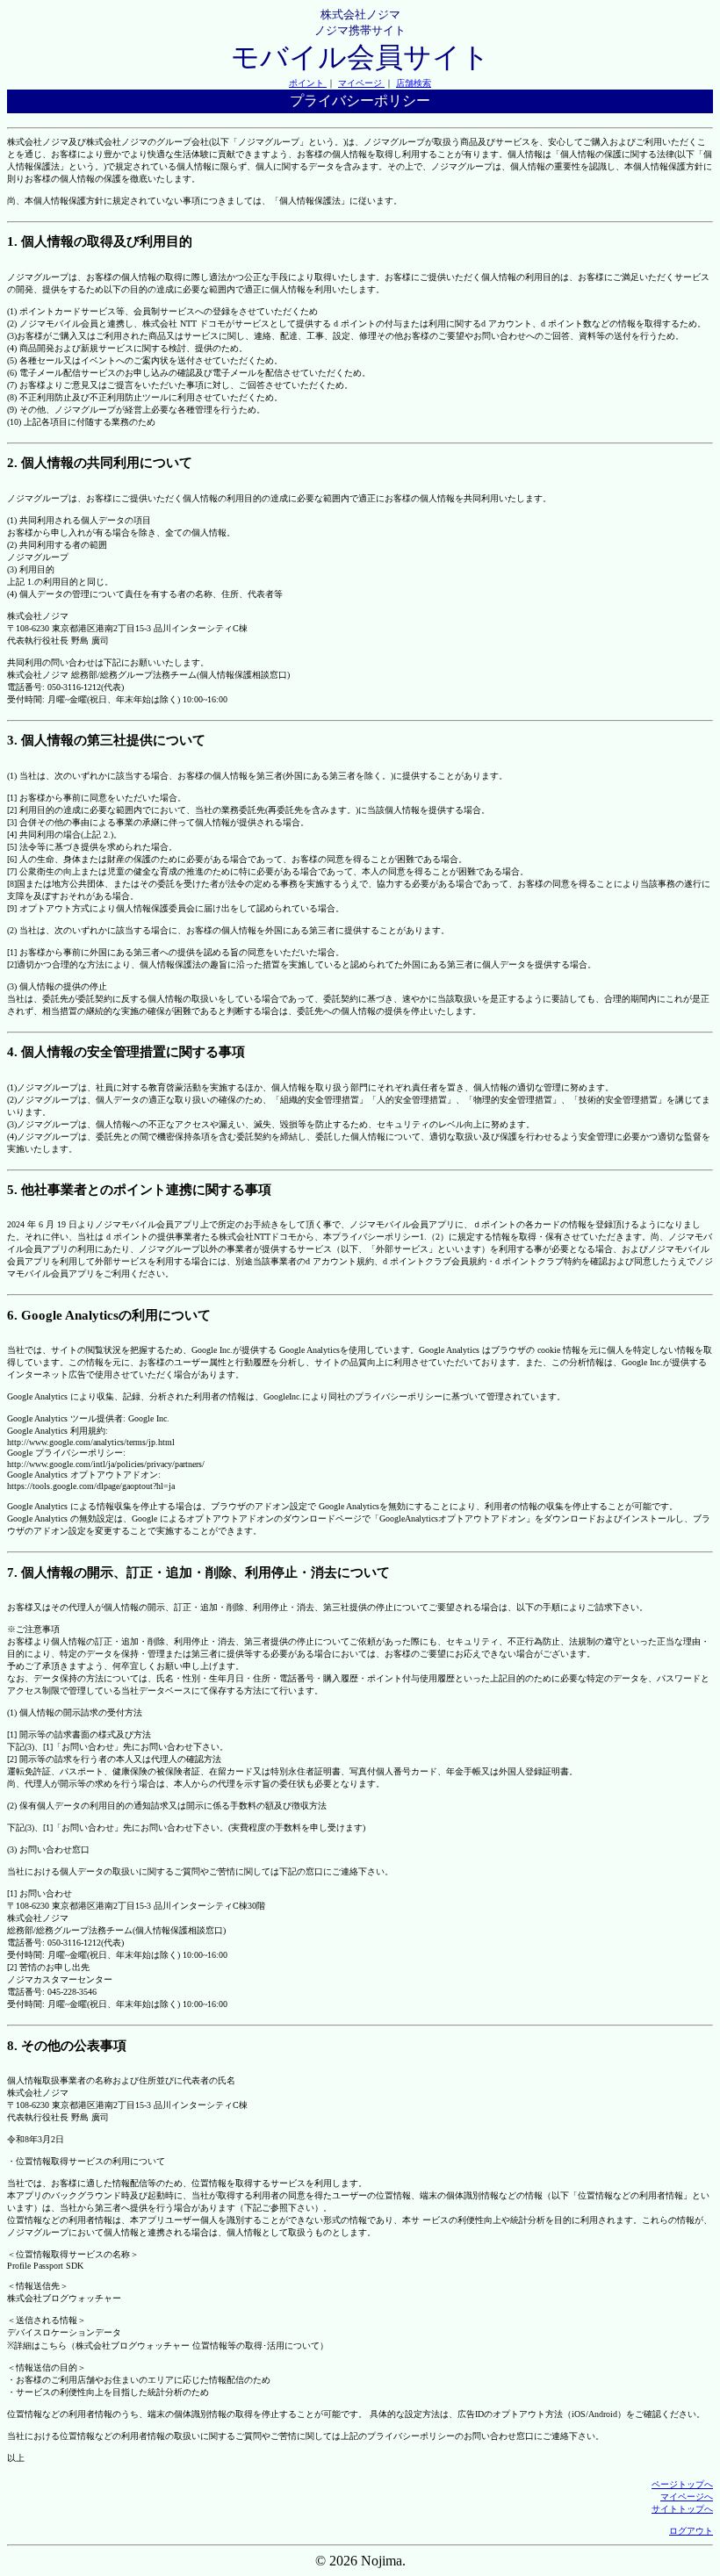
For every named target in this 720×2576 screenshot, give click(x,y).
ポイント (308, 83)
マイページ (361, 83)
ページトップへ (682, 2484)
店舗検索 (414, 83)
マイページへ (687, 2497)
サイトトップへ (682, 2509)
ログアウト (691, 2531)
